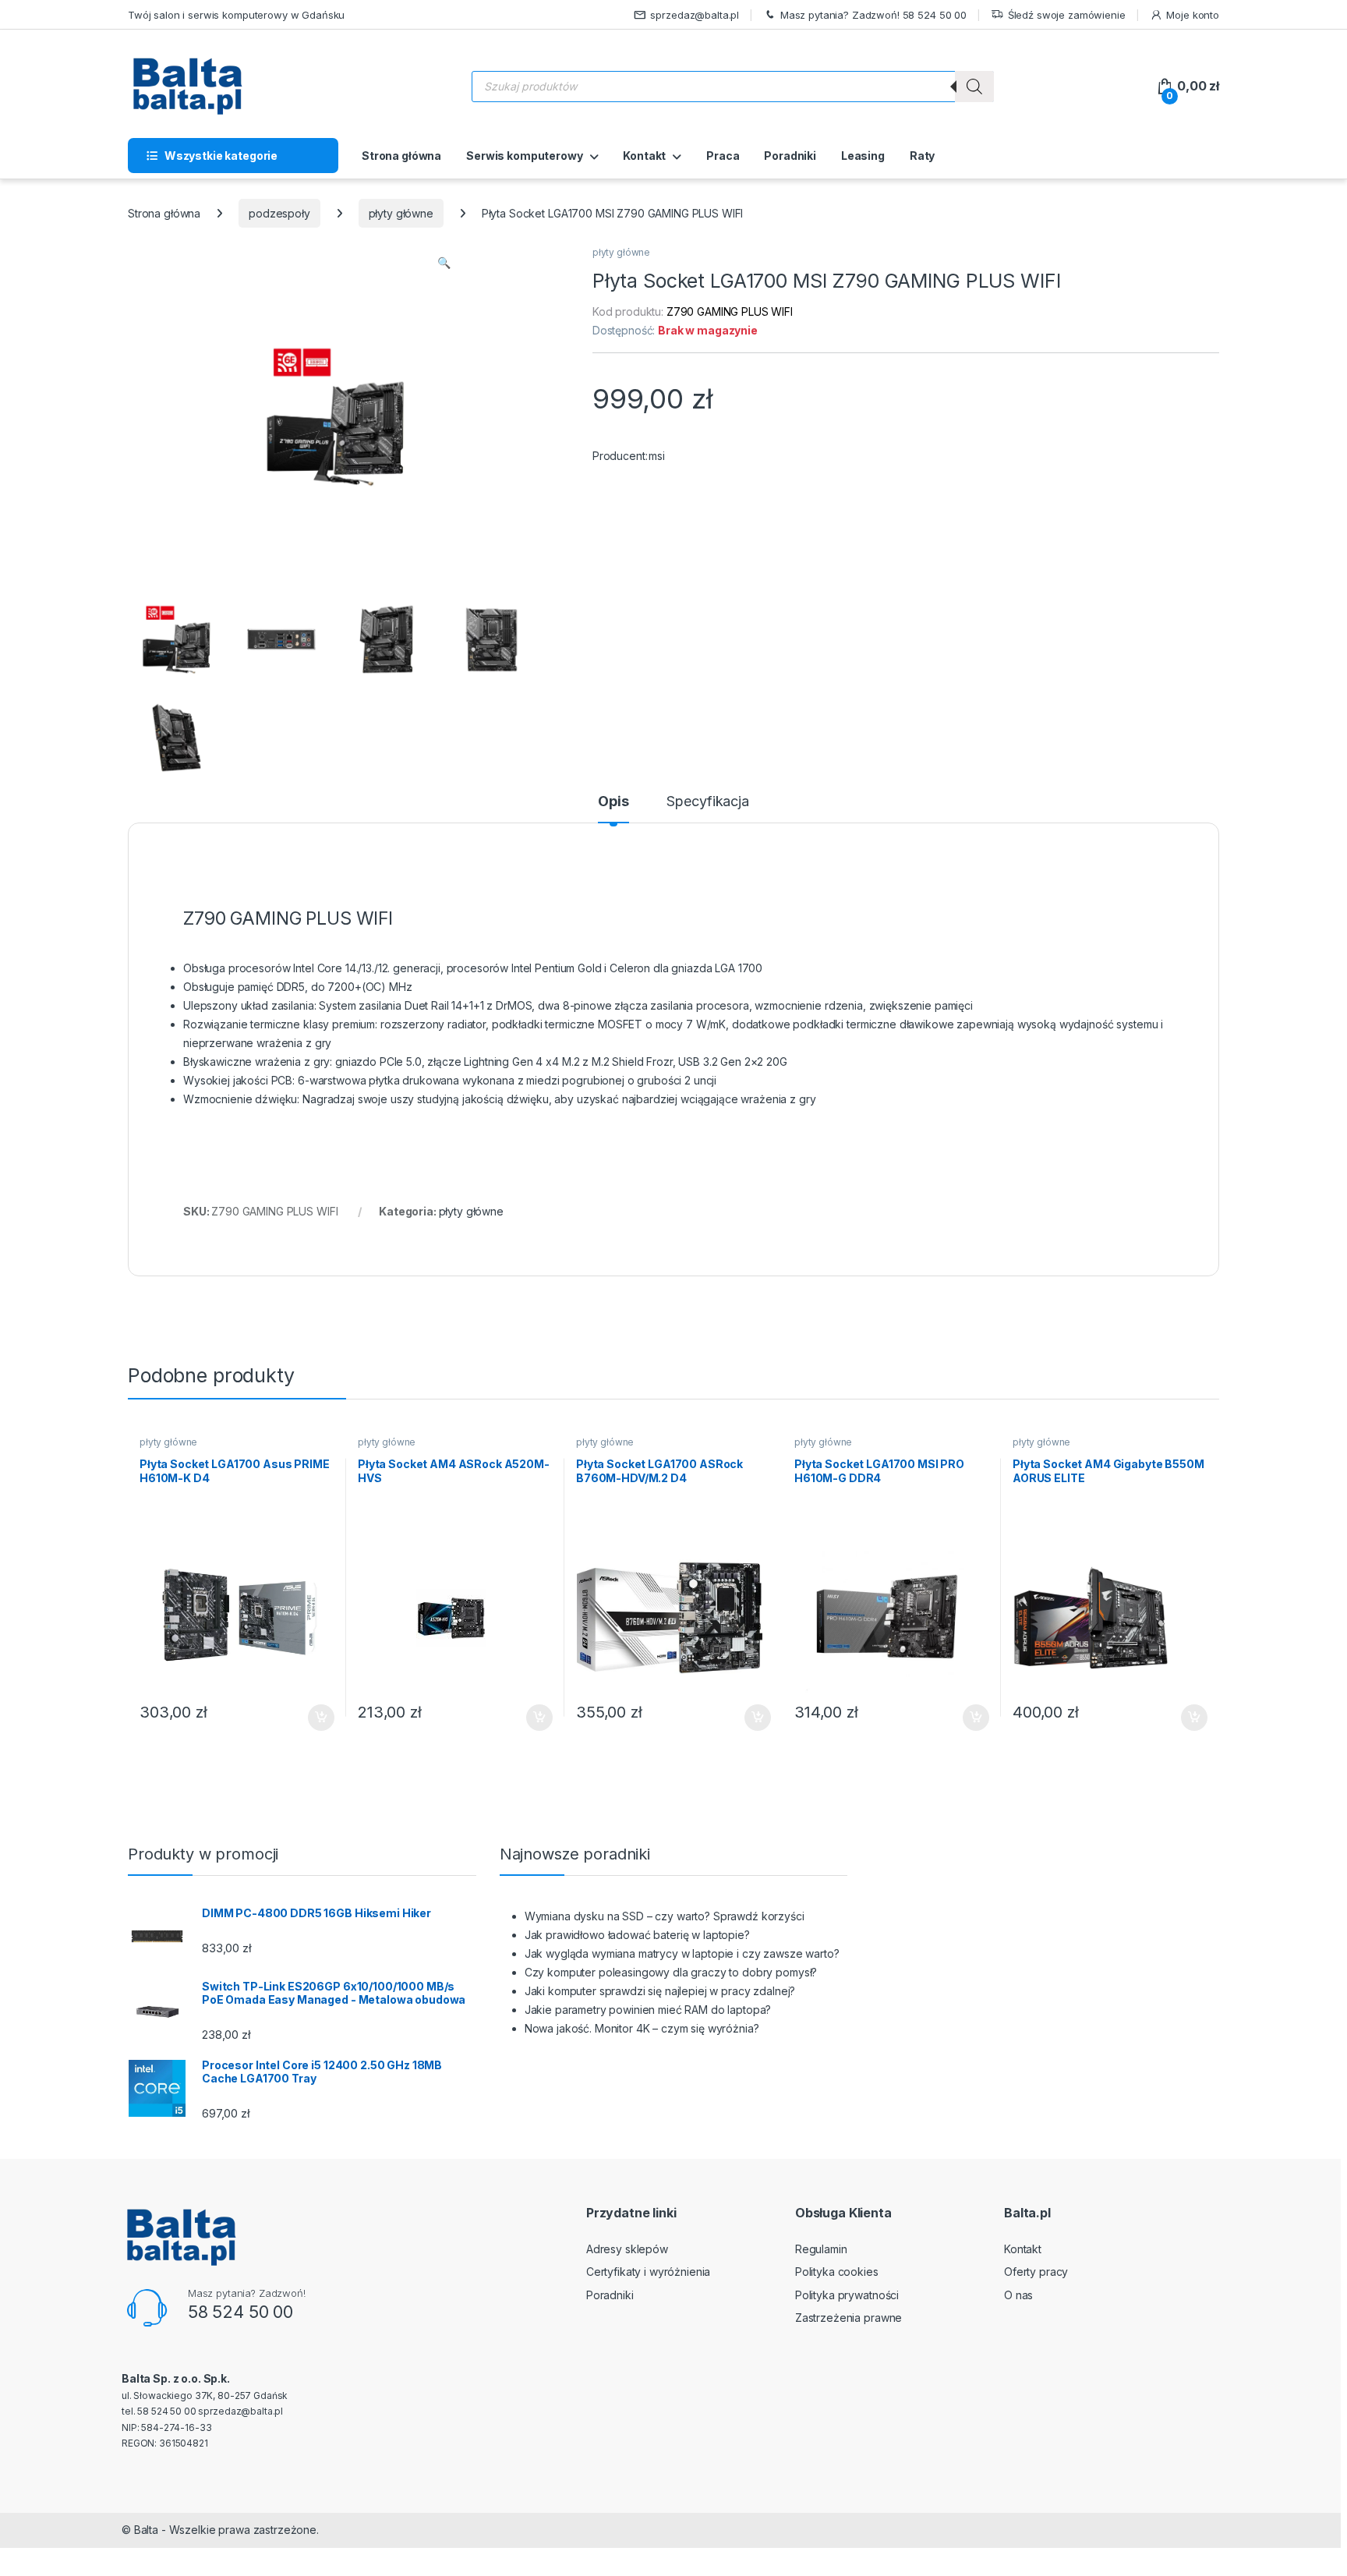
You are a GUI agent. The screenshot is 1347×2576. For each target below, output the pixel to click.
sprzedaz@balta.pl (695, 15)
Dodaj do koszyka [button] (313, 1718)
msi (657, 456)
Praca (723, 156)
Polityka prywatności (847, 2295)
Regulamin (821, 2249)
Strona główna (401, 156)
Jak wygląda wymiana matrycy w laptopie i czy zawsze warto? (682, 1953)
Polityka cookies (837, 2272)
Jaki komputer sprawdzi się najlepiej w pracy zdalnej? (660, 1991)
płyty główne (401, 213)
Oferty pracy (1036, 2272)
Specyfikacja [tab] (707, 802)
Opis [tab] (613, 802)
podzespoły (279, 213)
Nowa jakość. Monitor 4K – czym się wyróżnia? (642, 2028)
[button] (444, 263)
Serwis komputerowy (524, 156)
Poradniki (790, 156)
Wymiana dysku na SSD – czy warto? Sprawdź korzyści (665, 1916)
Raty (922, 156)
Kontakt (644, 156)
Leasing (863, 156)
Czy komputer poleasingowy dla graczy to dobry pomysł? (671, 1972)
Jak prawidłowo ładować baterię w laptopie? (637, 1935)
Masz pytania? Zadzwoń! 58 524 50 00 (873, 15)
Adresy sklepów (627, 2249)
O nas (1018, 2295)
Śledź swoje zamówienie (1067, 15)
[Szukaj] (974, 87)
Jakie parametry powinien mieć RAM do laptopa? (648, 2010)
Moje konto (1193, 15)
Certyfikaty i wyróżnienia (649, 2272)
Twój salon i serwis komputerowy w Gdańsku (236, 15)
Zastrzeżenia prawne (849, 2318)
